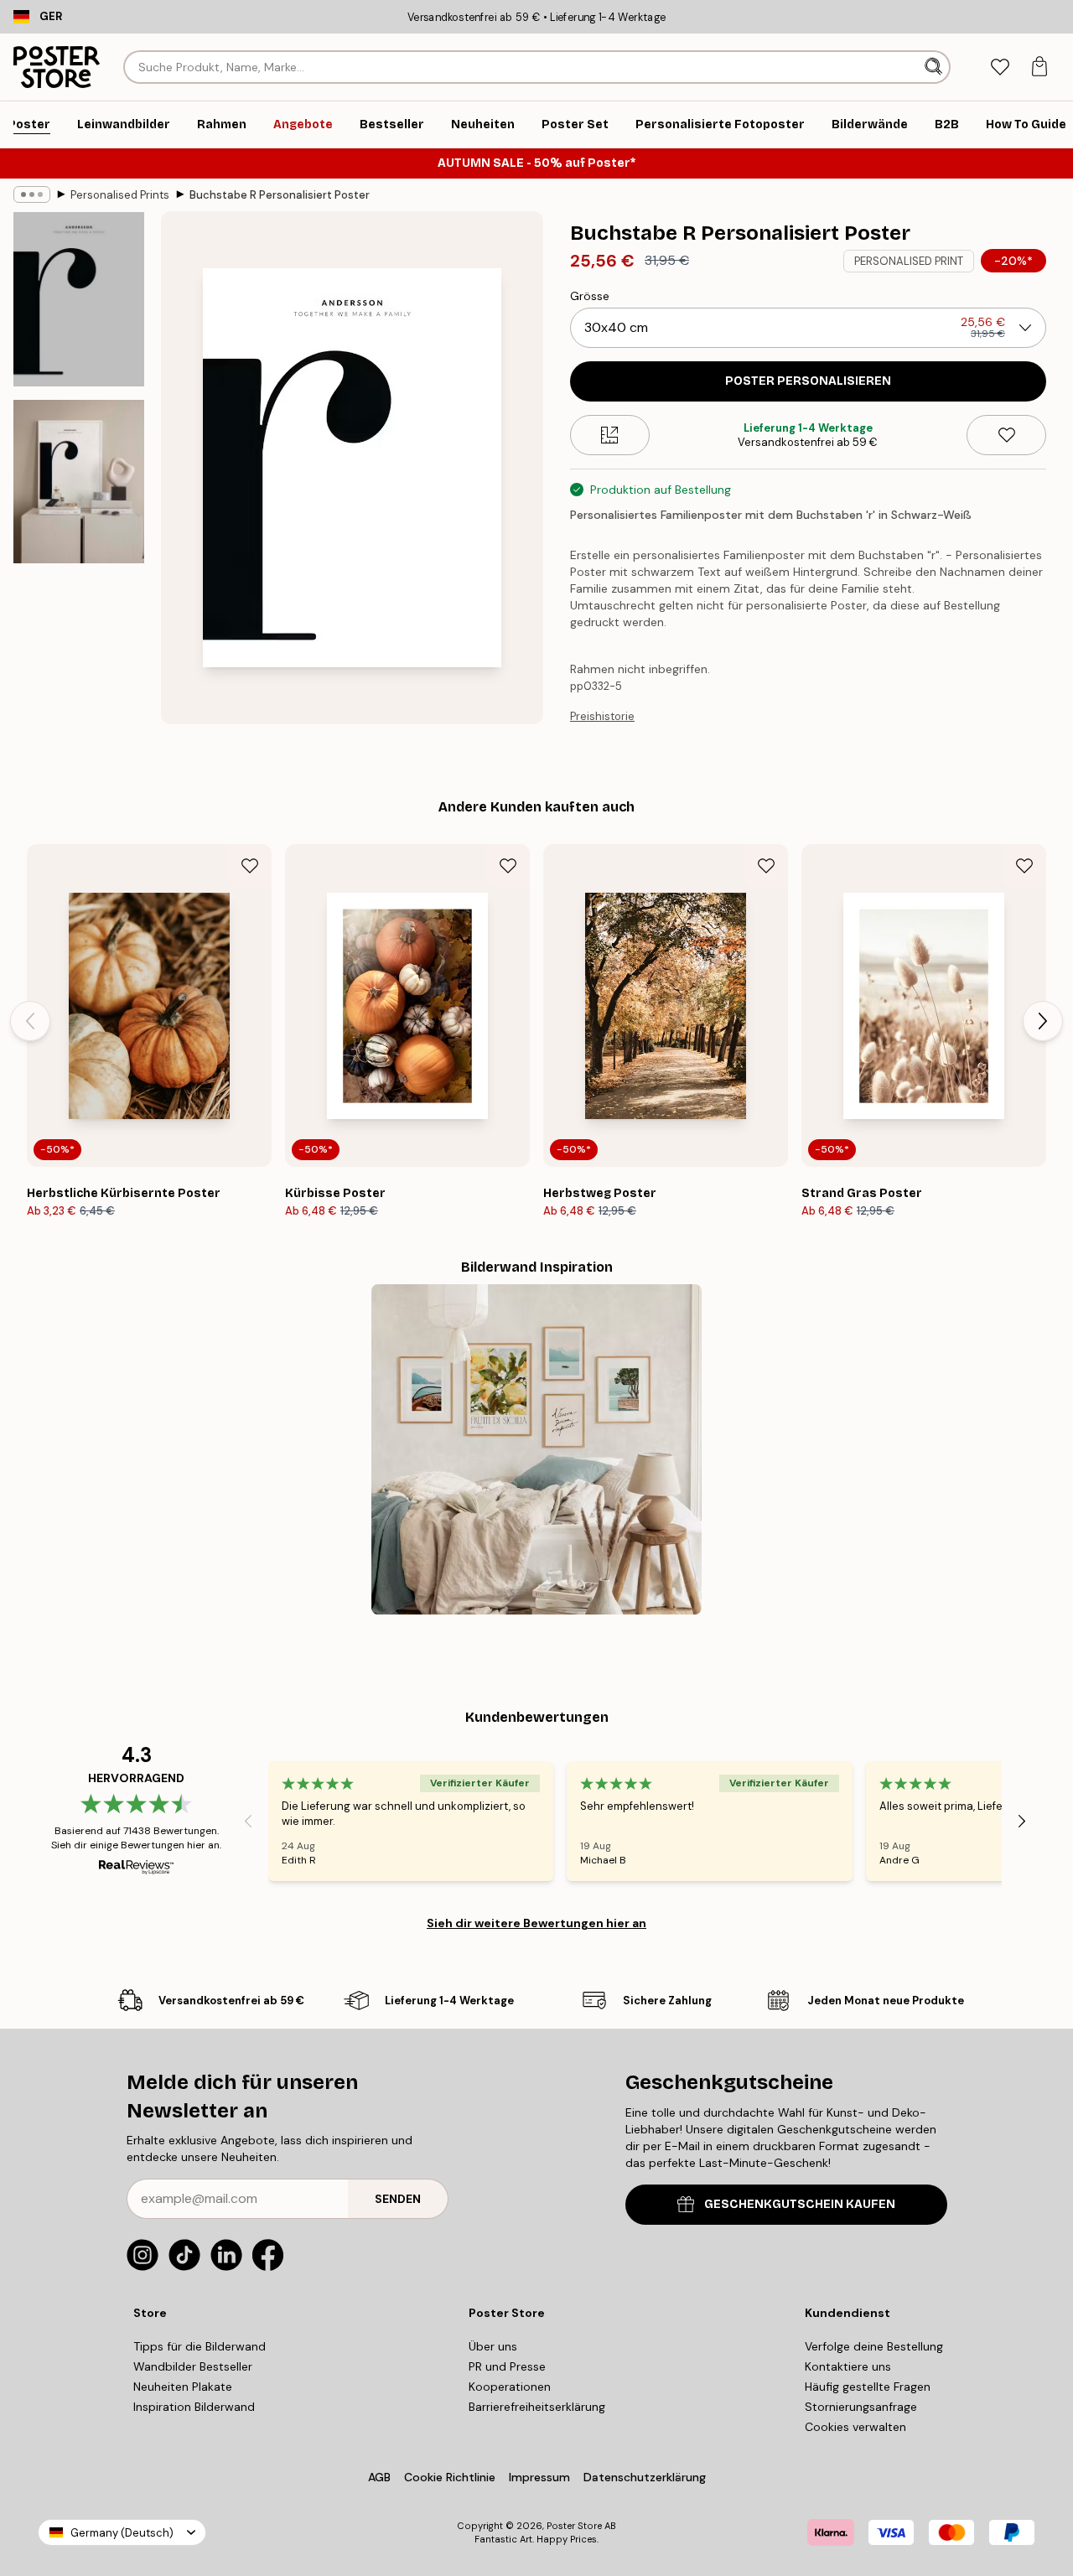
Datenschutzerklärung (645, 2477)
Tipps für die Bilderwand (200, 2346)
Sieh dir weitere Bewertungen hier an (536, 1923)
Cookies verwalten (855, 2427)
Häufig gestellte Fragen (868, 2387)
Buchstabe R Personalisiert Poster (280, 195)
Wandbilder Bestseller (193, 2366)
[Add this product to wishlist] (1006, 435)
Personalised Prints (120, 195)
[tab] (1000, 67)
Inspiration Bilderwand (194, 2407)
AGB (379, 2477)
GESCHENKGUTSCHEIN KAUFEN (800, 2204)
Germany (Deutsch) (122, 2533)
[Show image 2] (79, 482)
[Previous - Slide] (30, 1021)
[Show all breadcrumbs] (32, 194)
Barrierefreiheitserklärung (537, 2407)
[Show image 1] (79, 299)
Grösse (590, 296)
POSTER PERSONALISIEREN (808, 381)
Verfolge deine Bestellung (874, 2346)
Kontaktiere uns (848, 2366)
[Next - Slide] (1043, 1021)
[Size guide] (610, 435)
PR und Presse (507, 2366)
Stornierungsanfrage (861, 2407)
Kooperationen (510, 2387)
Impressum (539, 2477)
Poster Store (574, 2526)
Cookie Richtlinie (450, 2477)
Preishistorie (602, 716)
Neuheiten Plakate (183, 2387)
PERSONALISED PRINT (909, 261)
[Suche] (935, 67)
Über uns (493, 2346)
